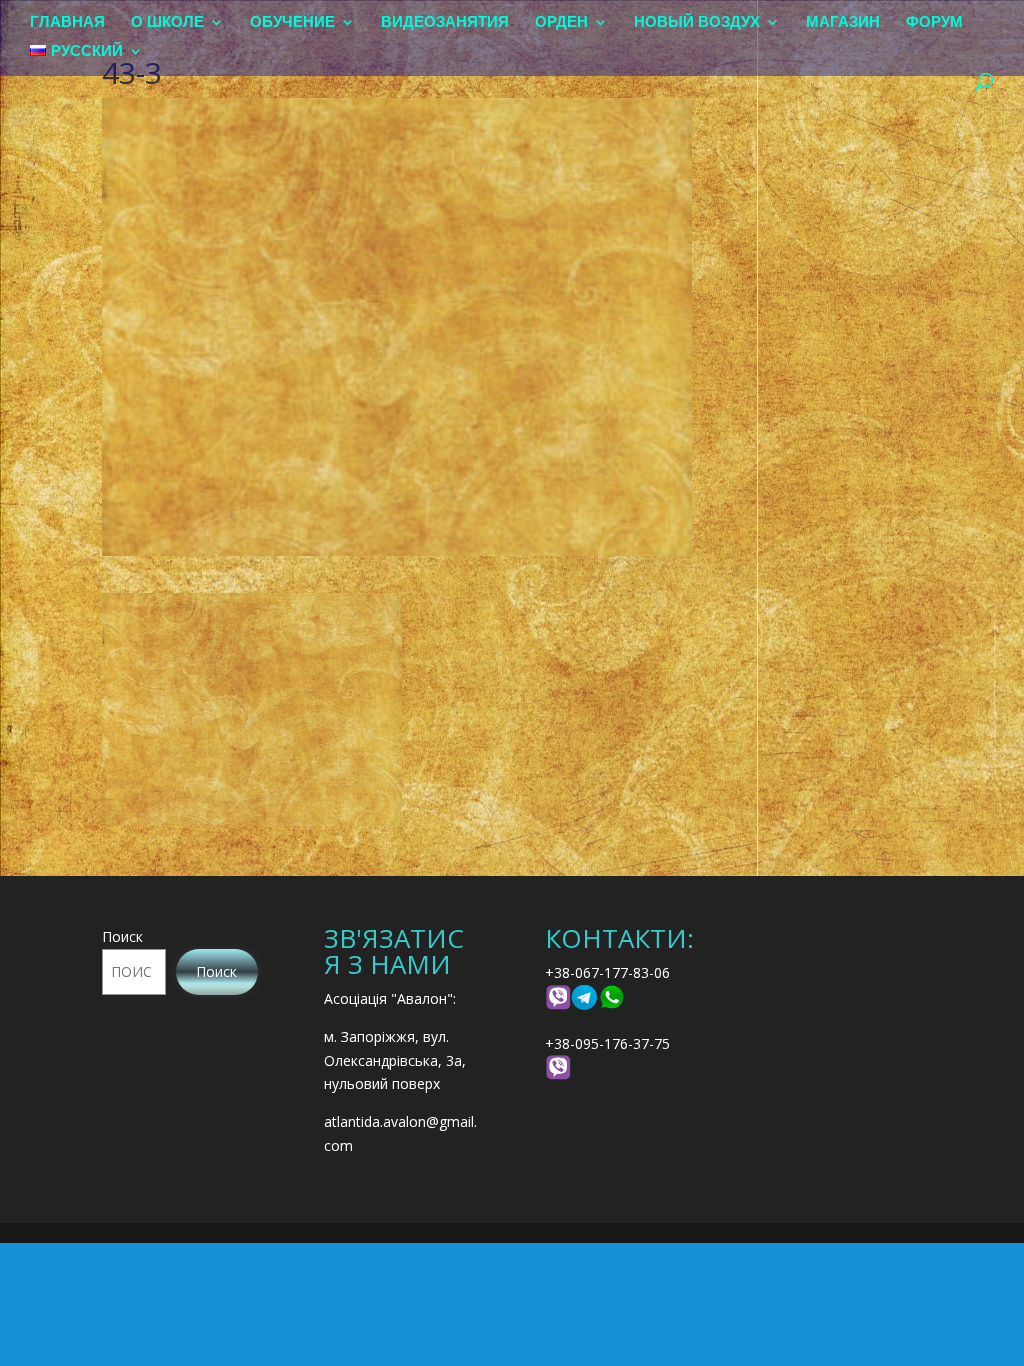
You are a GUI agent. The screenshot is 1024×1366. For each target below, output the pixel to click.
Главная (67, 22)
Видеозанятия (445, 22)
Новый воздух (697, 22)
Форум (934, 22)
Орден (561, 22)
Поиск (122, 936)
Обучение (292, 22)
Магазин (843, 22)
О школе (167, 22)
